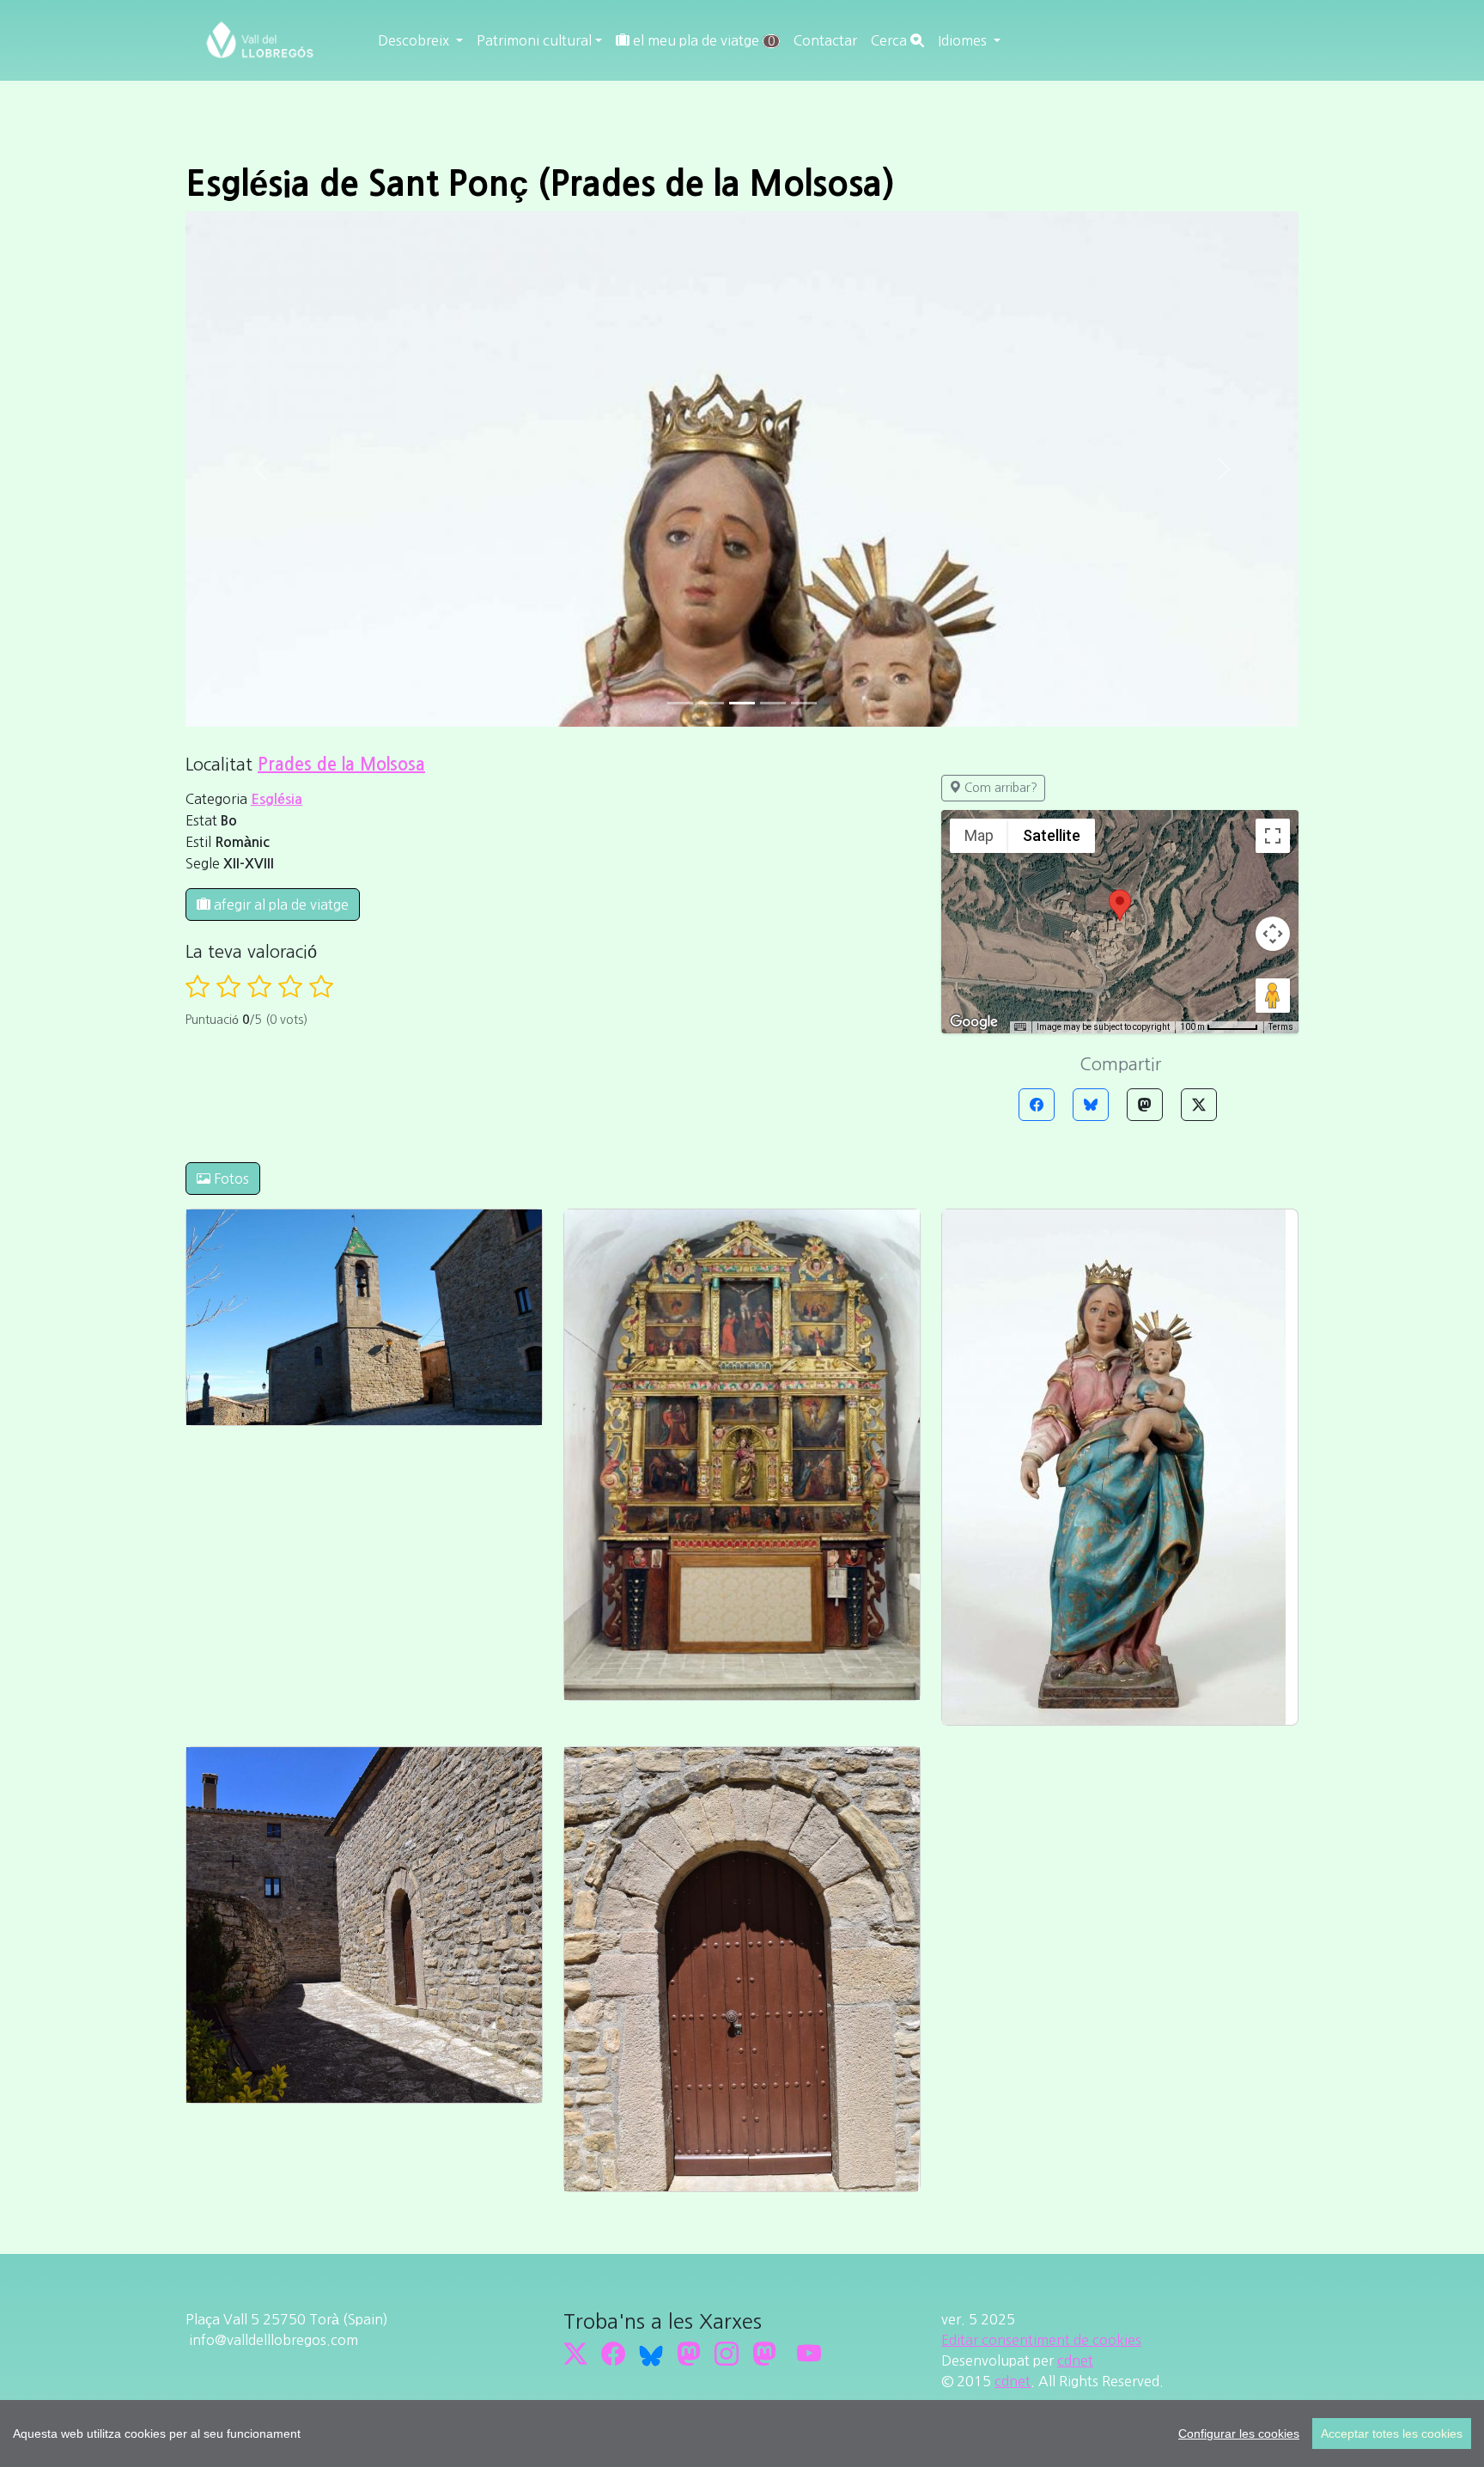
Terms (1281, 1027)
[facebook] (613, 2354)
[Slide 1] (711, 703)
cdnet (1075, 2360)
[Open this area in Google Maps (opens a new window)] (974, 1022)
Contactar (825, 40)
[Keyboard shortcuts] (1020, 1027)
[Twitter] (1199, 1105)
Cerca (891, 40)
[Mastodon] (1145, 1105)
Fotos (230, 1179)
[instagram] (727, 2354)
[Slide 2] (742, 703)
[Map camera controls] (1273, 934)
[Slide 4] (804, 703)
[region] (742, 2433)
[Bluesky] (1091, 1105)
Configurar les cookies (1239, 2433)
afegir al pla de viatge (280, 905)
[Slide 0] (680, 703)
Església (277, 799)
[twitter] (575, 2354)
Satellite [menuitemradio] (1052, 835)
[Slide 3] (773, 703)
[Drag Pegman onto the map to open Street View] (1273, 996)
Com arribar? (999, 788)
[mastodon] (764, 2354)
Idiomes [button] (964, 40)
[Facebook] (1037, 1105)
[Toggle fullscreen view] (1273, 836)
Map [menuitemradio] (979, 835)
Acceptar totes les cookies (1392, 2433)
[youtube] (809, 2354)
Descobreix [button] (415, 40)
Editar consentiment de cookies (1041, 2340)
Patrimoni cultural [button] (534, 40)
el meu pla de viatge (702, 40)
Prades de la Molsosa (341, 764)
